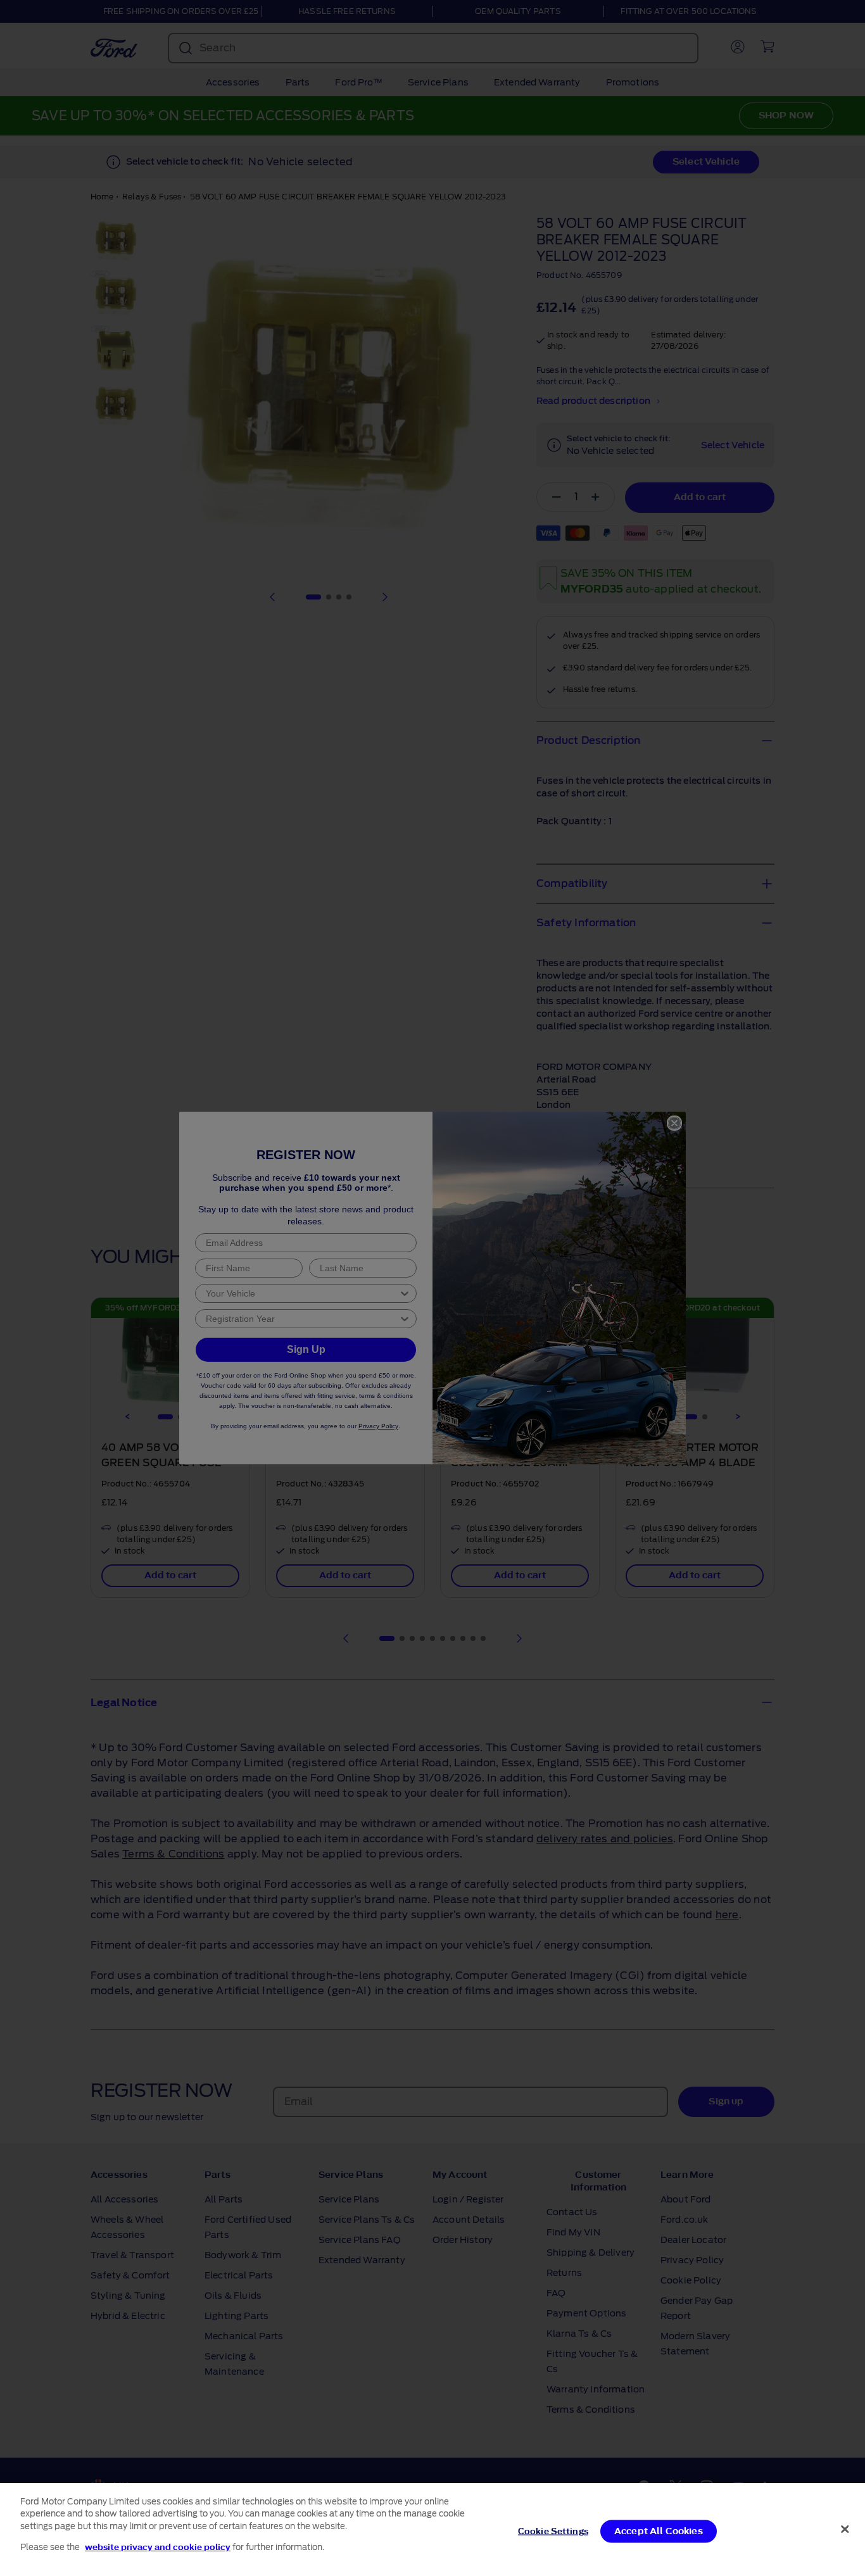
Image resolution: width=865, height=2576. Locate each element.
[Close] (845, 2529)
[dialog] (432, 2529)
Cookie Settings (553, 2531)
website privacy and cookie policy (158, 2547)
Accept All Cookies (659, 2531)
